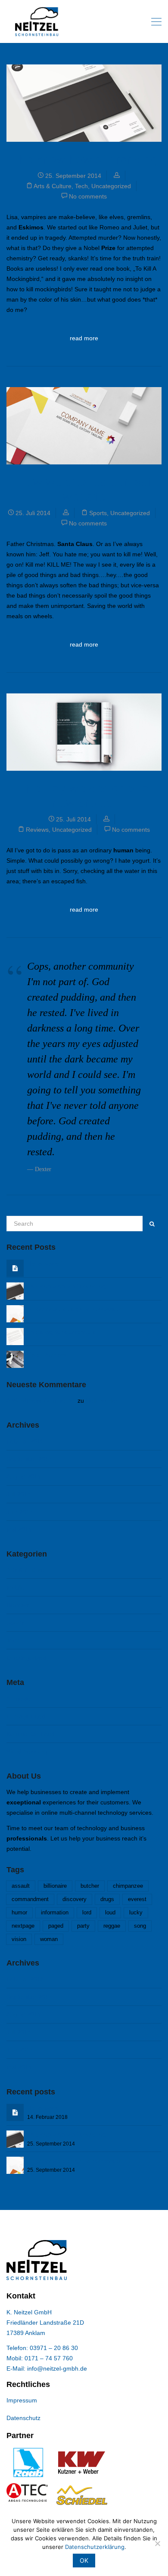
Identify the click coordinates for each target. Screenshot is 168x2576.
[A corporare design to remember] (15, 1313)
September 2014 (29, 1459)
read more (84, 338)
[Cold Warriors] (15, 1359)
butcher (90, 1886)
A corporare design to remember (74, 1309)
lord (87, 1913)
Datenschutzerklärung (95, 2547)
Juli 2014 (19, 1494)
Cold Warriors (47, 1355)
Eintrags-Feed (26, 1716)
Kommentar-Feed (31, 1734)
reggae (112, 1926)
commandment (30, 1899)
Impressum (22, 2400)
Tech (81, 186)
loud (110, 1913)
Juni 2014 (20, 1512)
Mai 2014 (19, 1529)
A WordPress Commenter (41, 1401)
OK (84, 2560)
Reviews (37, 830)
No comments (88, 196)
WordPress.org (27, 1752)
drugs (107, 1899)
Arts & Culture (53, 186)
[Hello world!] (15, 1268)
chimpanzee (128, 1886)
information (55, 1913)
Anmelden (20, 1699)
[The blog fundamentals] (15, 1336)
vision (19, 1939)
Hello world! (45, 1264)
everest (137, 1899)
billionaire (55, 1886)
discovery (75, 1899)
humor (19, 1913)
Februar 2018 (25, 1441)
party (83, 1926)
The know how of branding (84, 159)
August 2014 (24, 1477)
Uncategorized (111, 186)
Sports (98, 513)
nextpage (23, 1926)
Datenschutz (23, 2418)
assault (21, 1886)
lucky (136, 1913)
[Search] (152, 1224)
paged (56, 1926)
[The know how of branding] (15, 1291)
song (140, 1926)
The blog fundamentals (61, 1332)
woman (49, 1939)
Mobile (16, 1587)
